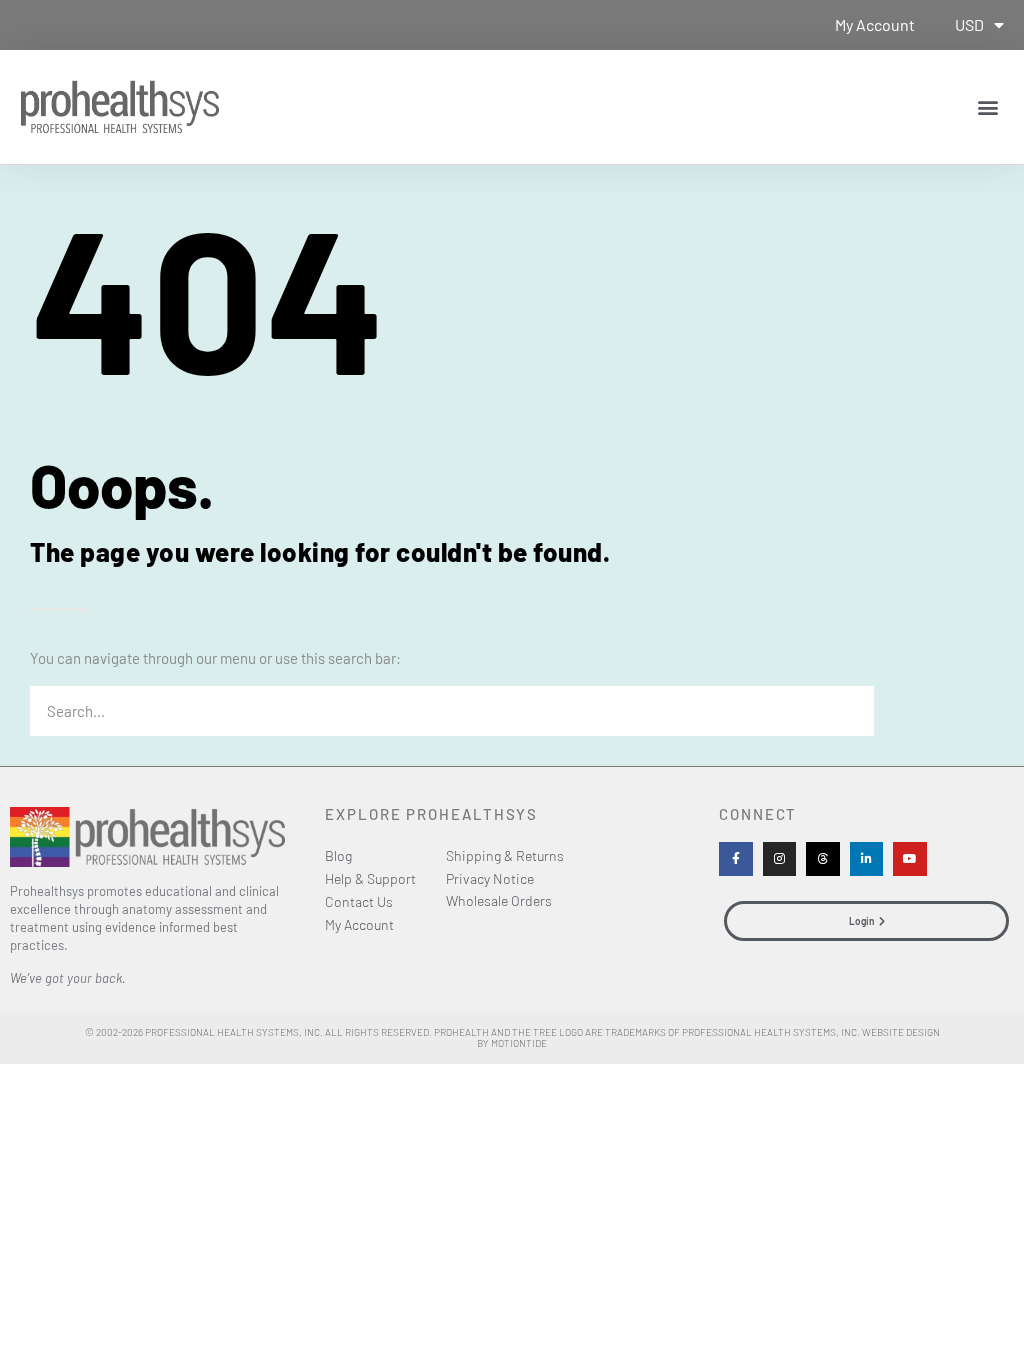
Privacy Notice (490, 878)
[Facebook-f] (736, 859)
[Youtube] (910, 859)
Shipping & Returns (505, 855)
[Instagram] (780, 859)
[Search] (849, 711)
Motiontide (519, 1043)
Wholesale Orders (499, 900)
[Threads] (823, 859)
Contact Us (359, 901)
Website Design (901, 1032)
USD (969, 24)
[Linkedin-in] (867, 859)
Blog (338, 855)
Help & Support (370, 878)
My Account (875, 24)
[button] (987, 106)
